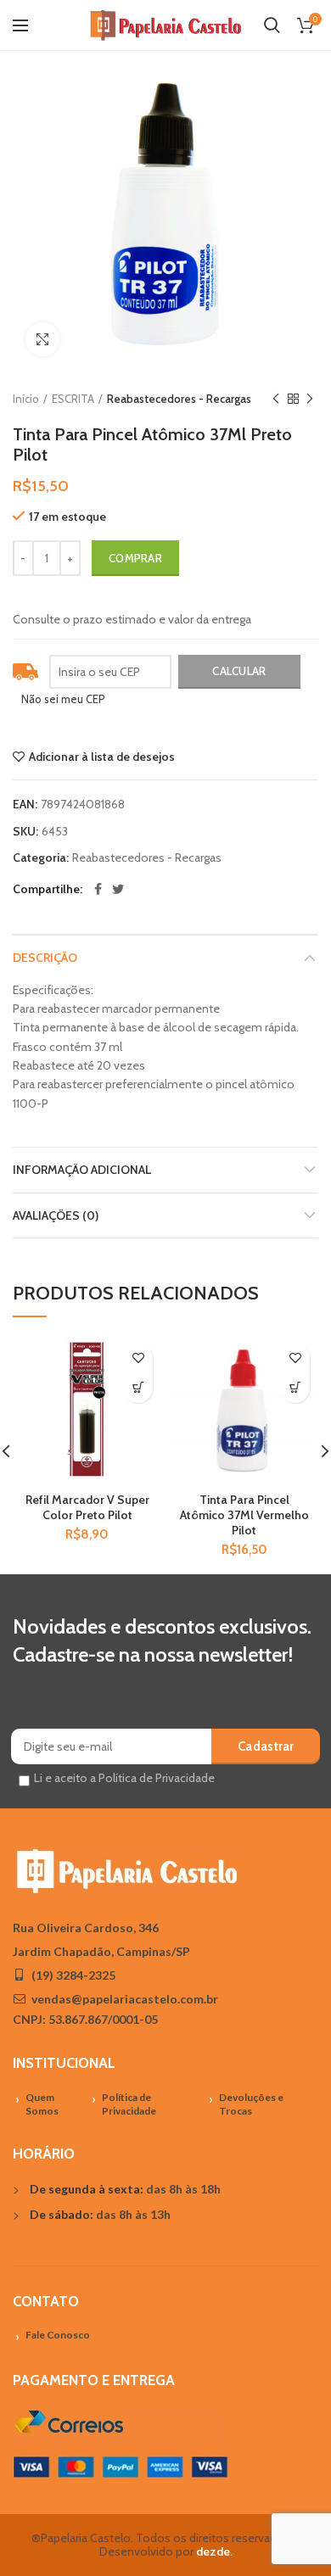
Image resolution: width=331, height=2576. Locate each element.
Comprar (135, 558)
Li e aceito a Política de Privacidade (124, 1778)
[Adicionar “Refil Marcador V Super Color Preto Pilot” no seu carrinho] (138, 1388)
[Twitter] (118, 889)
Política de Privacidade (129, 2104)
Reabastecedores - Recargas (179, 399)
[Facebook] (98, 889)
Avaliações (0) (56, 1215)
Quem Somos (42, 2104)
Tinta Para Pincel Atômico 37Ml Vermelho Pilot (244, 1515)
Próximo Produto (310, 399)
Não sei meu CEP (63, 699)
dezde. (214, 2551)
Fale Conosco (58, 2335)
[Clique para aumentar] (42, 339)
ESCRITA (73, 399)
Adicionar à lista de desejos (102, 757)
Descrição (45, 958)
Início (26, 399)
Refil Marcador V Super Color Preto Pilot (87, 1507)
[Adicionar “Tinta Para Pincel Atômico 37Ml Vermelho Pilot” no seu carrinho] (295, 1388)
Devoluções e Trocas (251, 2104)
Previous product (276, 399)
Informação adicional (82, 1170)
